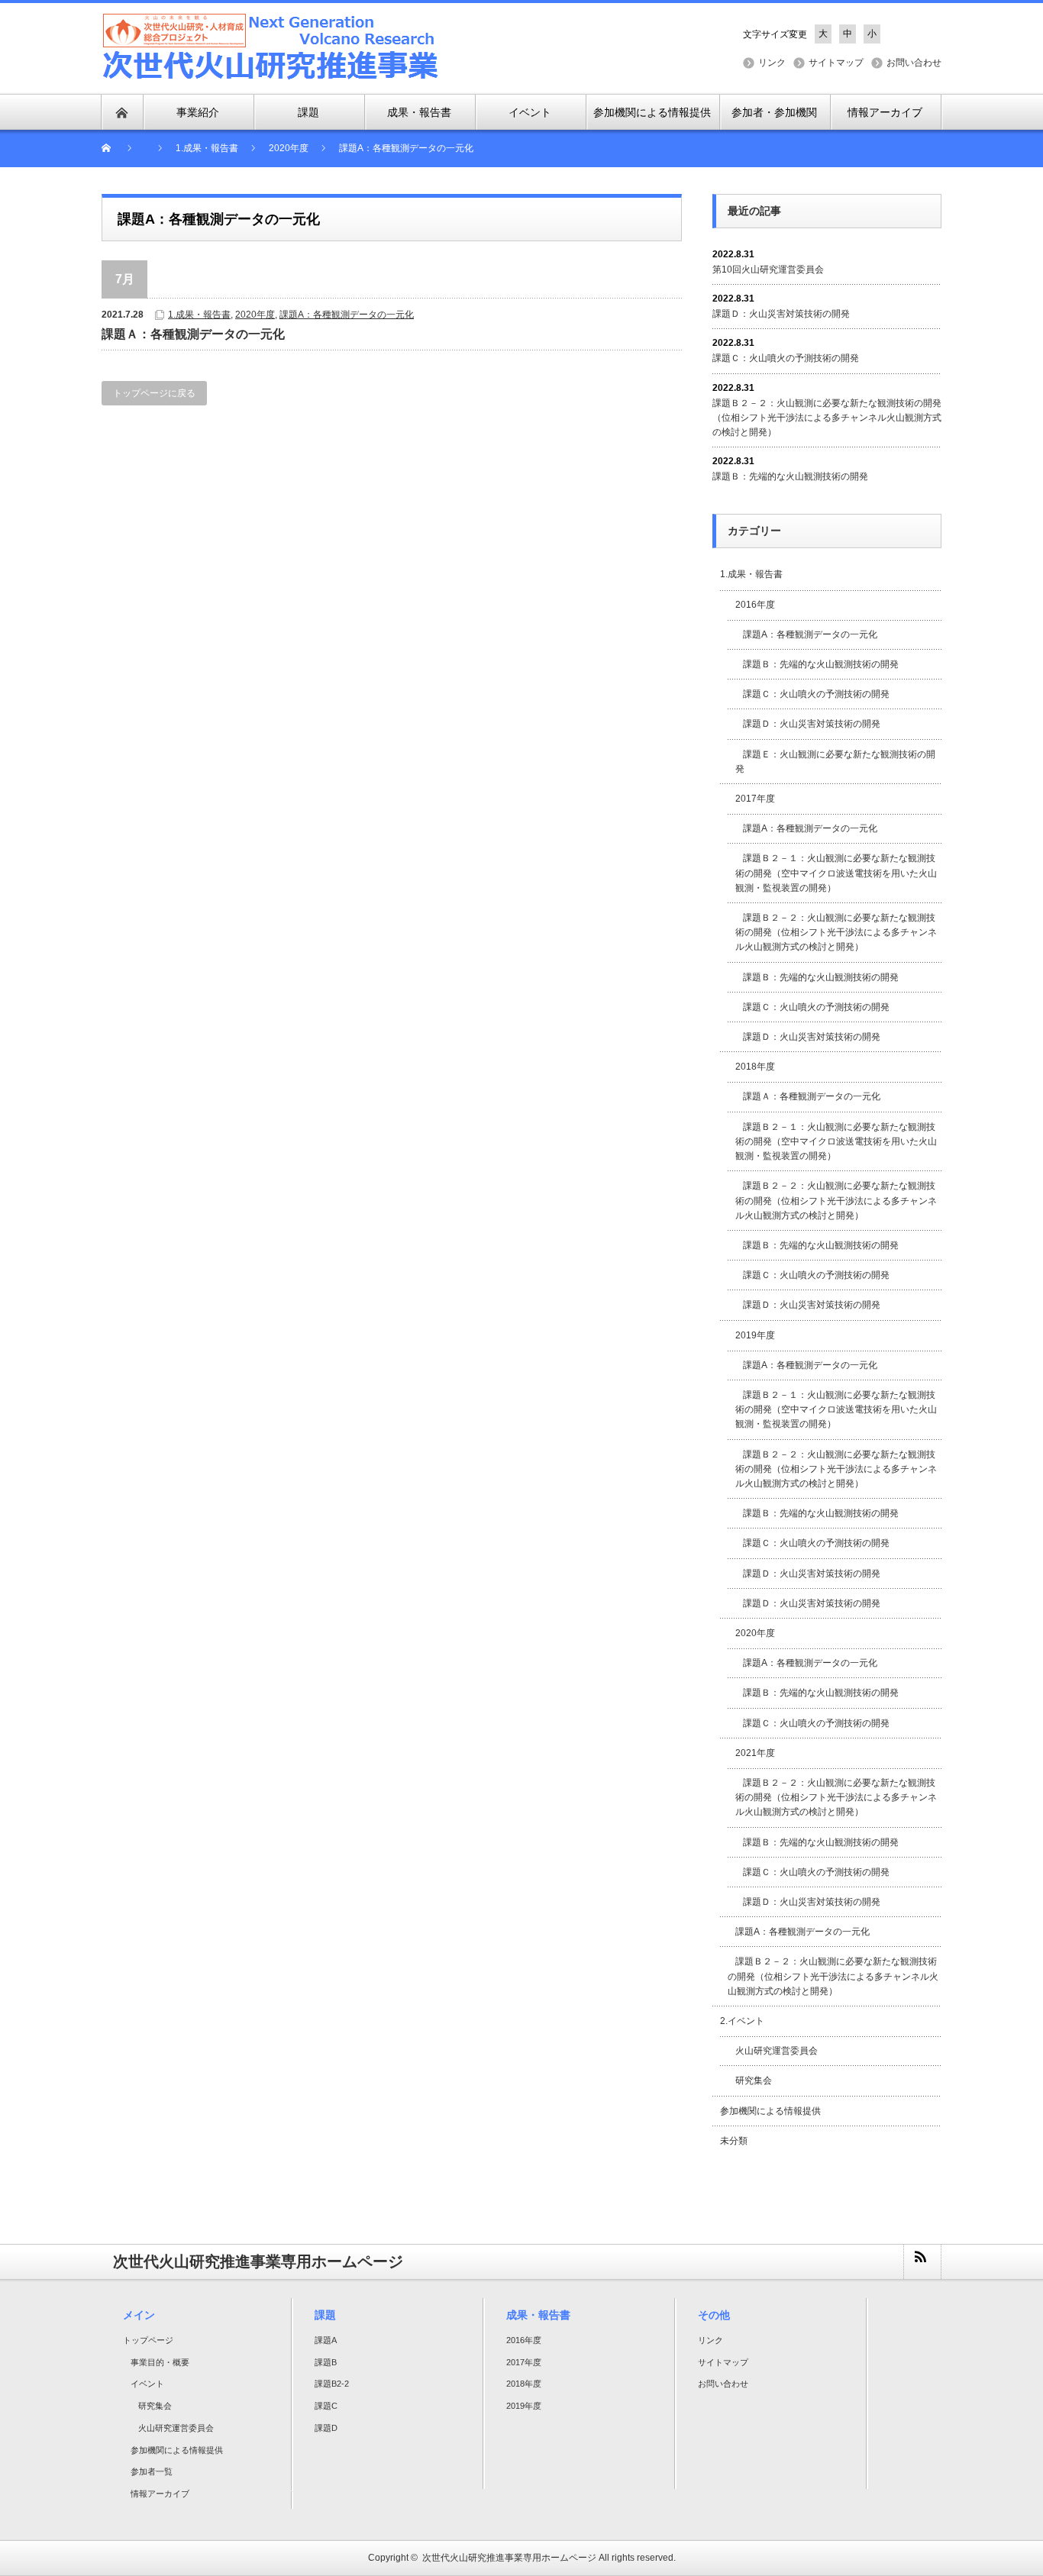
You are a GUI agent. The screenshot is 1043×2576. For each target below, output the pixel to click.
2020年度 (255, 315)
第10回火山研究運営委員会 (768, 270)
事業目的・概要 (160, 2362)
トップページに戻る (154, 393)
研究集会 (754, 2080)
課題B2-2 (332, 2384)
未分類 (734, 2141)
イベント (147, 2384)
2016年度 (755, 605)
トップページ (148, 2340)
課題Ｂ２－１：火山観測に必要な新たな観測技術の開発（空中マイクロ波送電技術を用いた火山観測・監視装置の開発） (836, 873)
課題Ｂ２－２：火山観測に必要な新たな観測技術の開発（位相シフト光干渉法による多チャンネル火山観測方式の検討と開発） (827, 418)
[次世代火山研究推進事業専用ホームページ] (271, 47)
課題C (326, 2406)
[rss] (922, 2262)
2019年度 (755, 1335)
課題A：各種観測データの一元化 (347, 315)
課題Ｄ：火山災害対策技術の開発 (781, 314)
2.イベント (742, 2021)
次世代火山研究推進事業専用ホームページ (509, 2558)
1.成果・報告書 (199, 315)
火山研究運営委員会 (777, 2051)
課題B (326, 2362)
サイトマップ (836, 63)
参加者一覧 (152, 2471)
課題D (326, 2428)
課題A (326, 2340)
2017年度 (755, 799)
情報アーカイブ (160, 2494)
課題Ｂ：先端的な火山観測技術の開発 (790, 476)
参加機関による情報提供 (770, 2111)
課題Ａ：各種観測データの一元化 (193, 334)
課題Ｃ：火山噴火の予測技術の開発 (786, 358)
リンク (772, 63)
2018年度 (755, 1067)
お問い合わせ (914, 63)
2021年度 (755, 1753)
